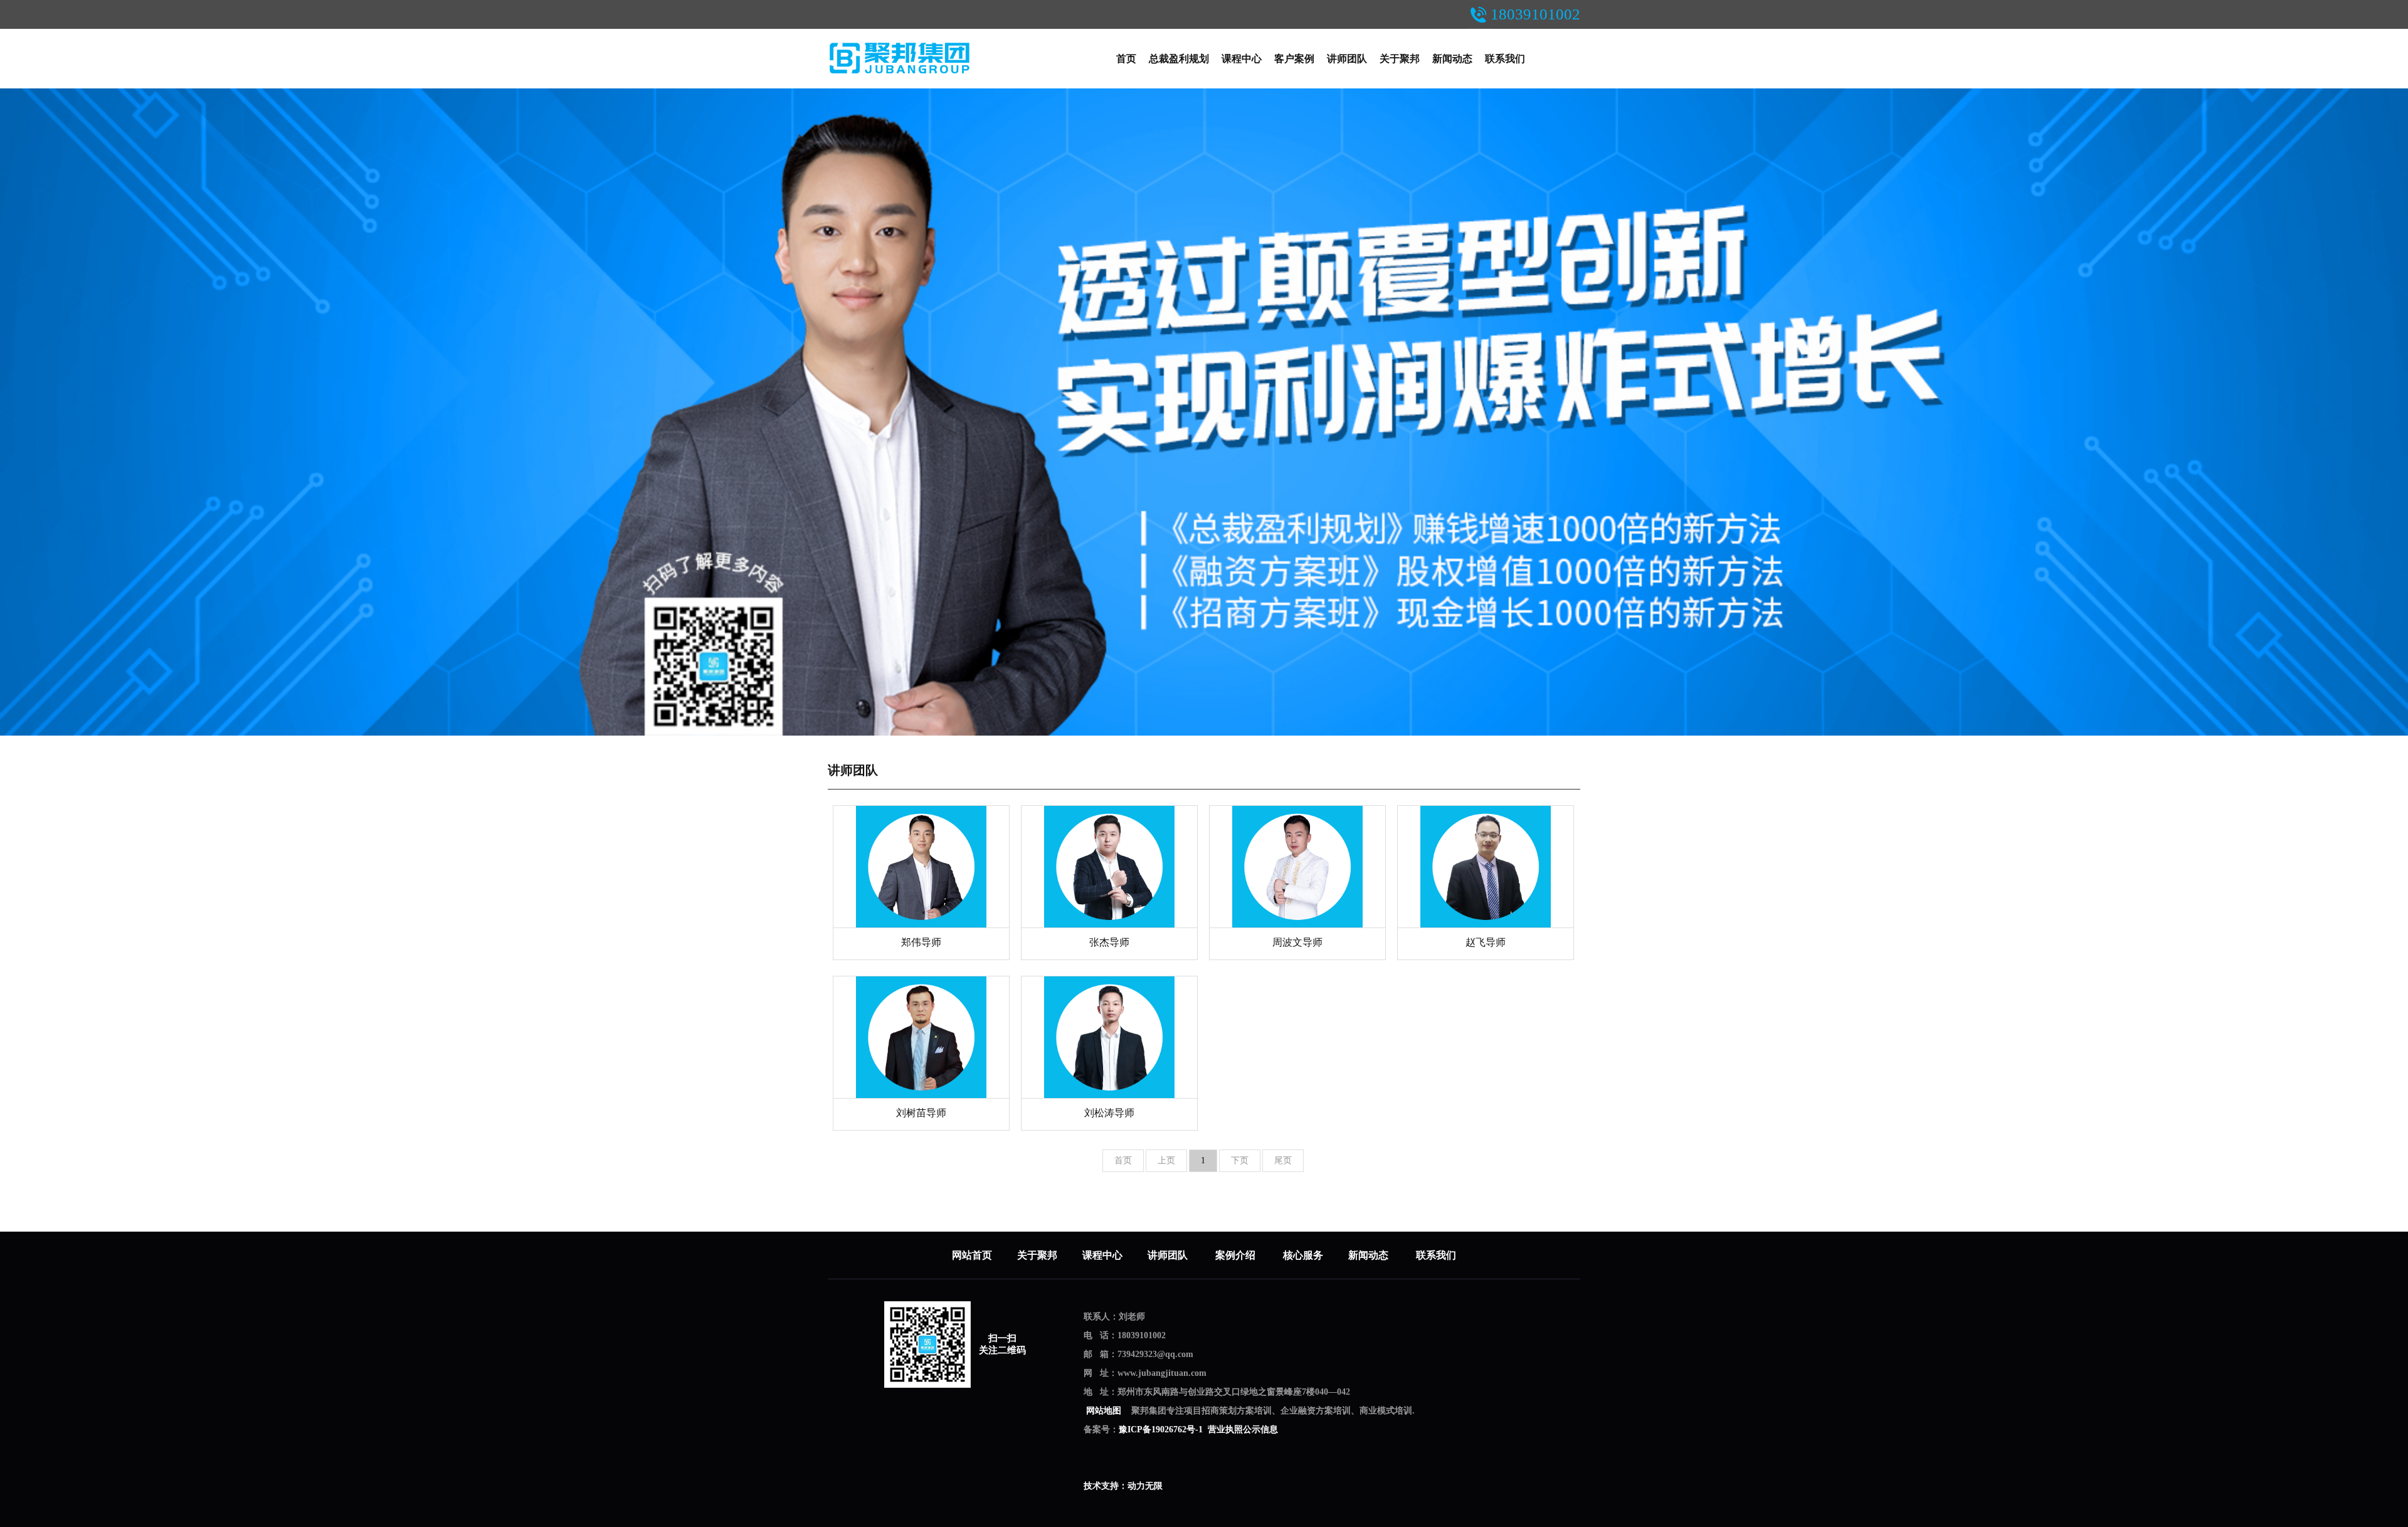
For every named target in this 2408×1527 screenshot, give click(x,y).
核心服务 (1303, 1255)
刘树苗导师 (921, 1113)
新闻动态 (1452, 59)
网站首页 (972, 1255)
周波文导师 (1297, 942)
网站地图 (1104, 1411)
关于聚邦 (1400, 59)
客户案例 (1294, 59)
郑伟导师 (921, 942)
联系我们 (1505, 59)
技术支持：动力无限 (1123, 1486)
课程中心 (1242, 59)
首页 (1126, 59)
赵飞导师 (1486, 942)
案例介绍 (1237, 1255)
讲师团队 (1347, 59)
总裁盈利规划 (1179, 59)
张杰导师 (1109, 942)
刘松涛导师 (1109, 1113)
